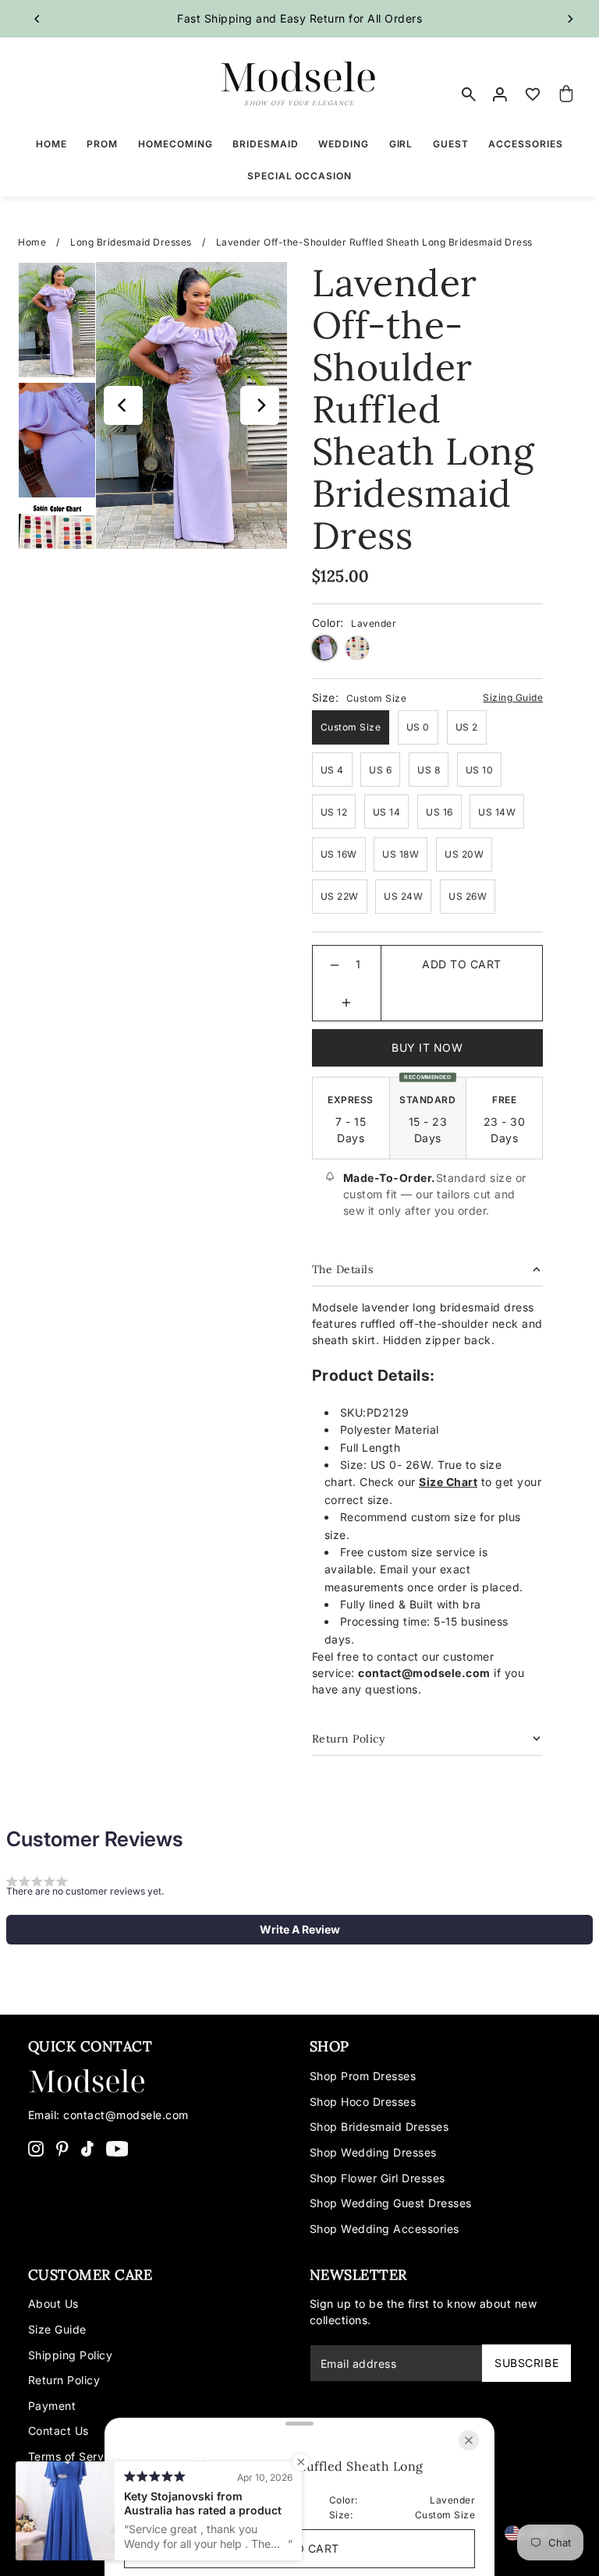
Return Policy (64, 2380)
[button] (299, 1930)
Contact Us (58, 2431)
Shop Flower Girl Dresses (377, 2178)
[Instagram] (36, 2148)
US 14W (497, 812)
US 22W (340, 896)
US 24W (403, 896)
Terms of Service (74, 2456)
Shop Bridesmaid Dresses (379, 2127)
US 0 (418, 727)
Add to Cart (462, 964)
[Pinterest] (62, 2148)
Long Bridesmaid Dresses (131, 242)
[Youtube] (117, 2148)
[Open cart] (566, 94)
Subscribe (526, 2363)
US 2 (467, 727)
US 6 (380, 770)
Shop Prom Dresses (363, 2076)
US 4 (332, 770)
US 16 (440, 812)
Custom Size (351, 727)
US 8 (429, 770)
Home (32, 242)
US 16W (339, 854)
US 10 (480, 770)
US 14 (387, 812)
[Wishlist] (533, 94)
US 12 (334, 812)
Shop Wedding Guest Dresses (391, 2203)
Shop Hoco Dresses (363, 2102)
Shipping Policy (71, 2355)
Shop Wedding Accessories (385, 2229)
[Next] (569, 19)
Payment (52, 2406)
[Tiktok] (87, 2148)
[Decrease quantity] (335, 964)
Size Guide (57, 2329)
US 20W (464, 854)
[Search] (469, 94)
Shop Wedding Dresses (373, 2152)
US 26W (468, 896)
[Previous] (37, 19)
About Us (53, 2304)
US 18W (401, 854)
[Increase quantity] (346, 1002)
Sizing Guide (513, 697)
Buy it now (427, 1047)
